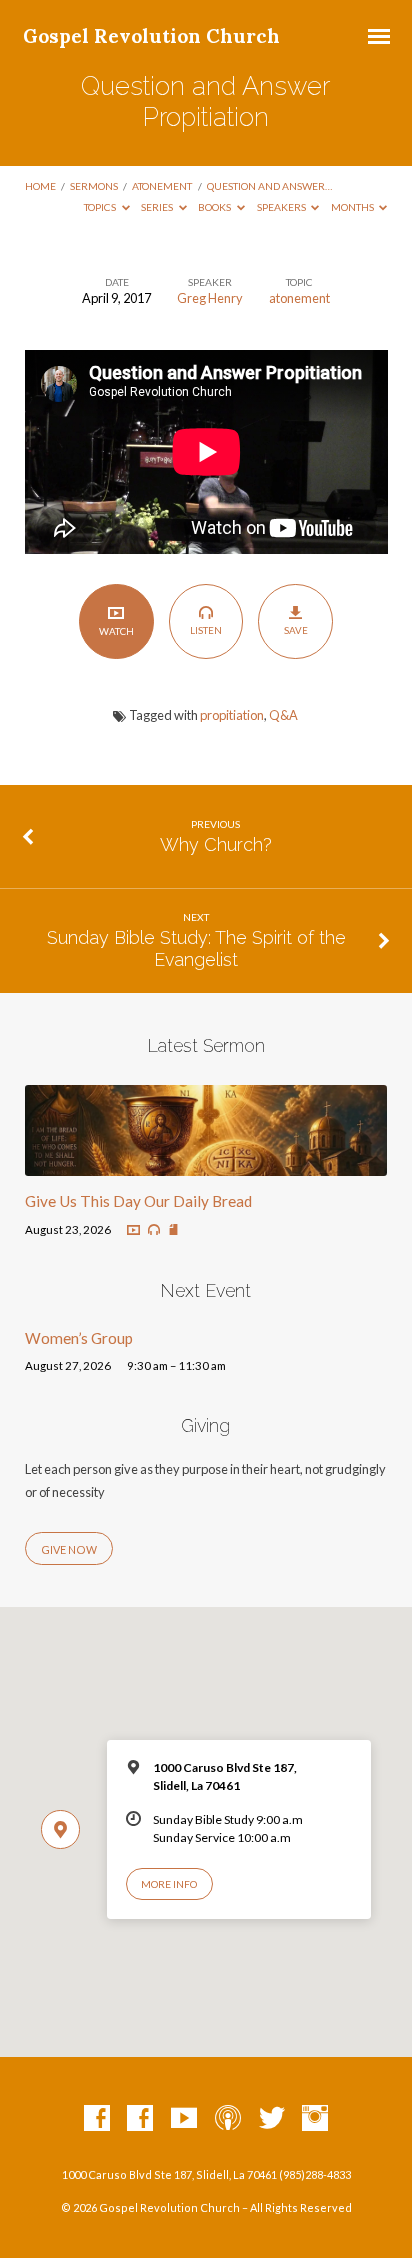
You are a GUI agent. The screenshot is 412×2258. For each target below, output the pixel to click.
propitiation (232, 715)
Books (215, 207)
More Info (169, 1884)
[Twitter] (272, 2119)
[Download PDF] (173, 1230)
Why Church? (216, 844)
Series (158, 207)
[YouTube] (184, 2119)
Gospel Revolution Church (151, 36)
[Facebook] (97, 2119)
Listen (206, 630)
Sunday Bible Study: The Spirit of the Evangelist (196, 948)
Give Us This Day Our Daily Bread (138, 1201)
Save (296, 630)
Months (353, 207)
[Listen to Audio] (154, 1230)
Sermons (94, 186)
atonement (162, 186)
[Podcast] (228, 2119)
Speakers (282, 207)
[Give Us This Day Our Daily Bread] (206, 1164)
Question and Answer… (269, 186)
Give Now (69, 1549)
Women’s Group (79, 1338)
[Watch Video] (133, 1230)
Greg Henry (210, 298)
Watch (116, 631)
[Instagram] (315, 2119)
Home (40, 186)
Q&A (283, 715)
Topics (101, 207)
